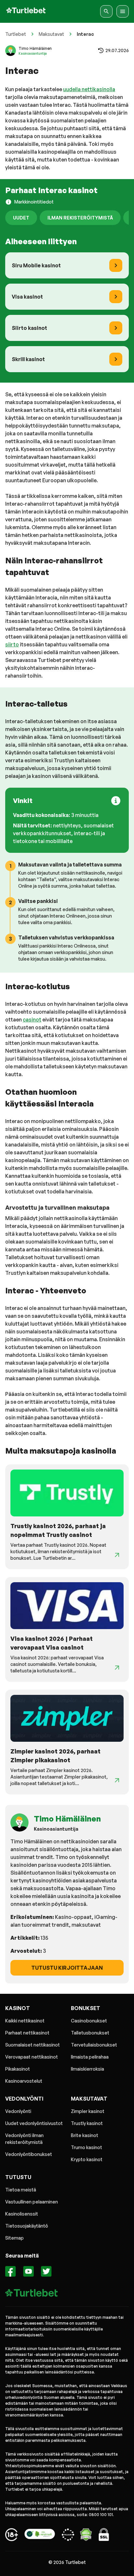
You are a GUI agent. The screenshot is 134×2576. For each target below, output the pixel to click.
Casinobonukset (89, 2021)
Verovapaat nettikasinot (32, 2057)
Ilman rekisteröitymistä (80, 218)
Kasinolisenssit (22, 2214)
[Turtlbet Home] (26, 11)
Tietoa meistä (21, 2190)
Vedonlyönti (18, 2111)
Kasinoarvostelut (24, 2081)
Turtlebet (16, 34)
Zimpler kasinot (88, 2111)
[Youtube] (28, 2272)
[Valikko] (123, 11)
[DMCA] (86, 2536)
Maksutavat (51, 34)
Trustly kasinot (87, 2123)
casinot (32, 1020)
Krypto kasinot (87, 2159)
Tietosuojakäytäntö (27, 2226)
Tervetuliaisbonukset (94, 2045)
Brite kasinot (85, 2135)
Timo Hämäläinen (35, 48)
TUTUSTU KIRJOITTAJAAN (67, 1968)
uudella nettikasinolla (89, 89)
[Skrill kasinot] (116, 359)
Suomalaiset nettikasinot (33, 2045)
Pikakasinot (18, 2069)
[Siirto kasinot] (116, 328)
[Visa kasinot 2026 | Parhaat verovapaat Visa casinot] (117, 1668)
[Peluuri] (12, 2536)
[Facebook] (11, 2272)
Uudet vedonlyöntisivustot (34, 2123)
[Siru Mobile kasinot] (116, 265)
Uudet (21, 218)
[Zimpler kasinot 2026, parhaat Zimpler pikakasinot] (117, 1780)
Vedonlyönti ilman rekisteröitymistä (24, 2139)
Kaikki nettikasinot (25, 2021)
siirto (12, 644)
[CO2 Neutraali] (40, 2536)
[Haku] (106, 11)
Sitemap (14, 2238)
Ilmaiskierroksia (87, 2069)
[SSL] (104, 2536)
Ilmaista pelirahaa (90, 2057)
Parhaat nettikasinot (27, 2033)
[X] (46, 2272)
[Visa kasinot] (116, 297)
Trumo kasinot (87, 2147)
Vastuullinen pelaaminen (32, 2202)
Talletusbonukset (90, 2033)
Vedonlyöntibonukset (29, 2154)
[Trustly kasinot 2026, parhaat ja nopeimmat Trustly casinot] (117, 1555)
